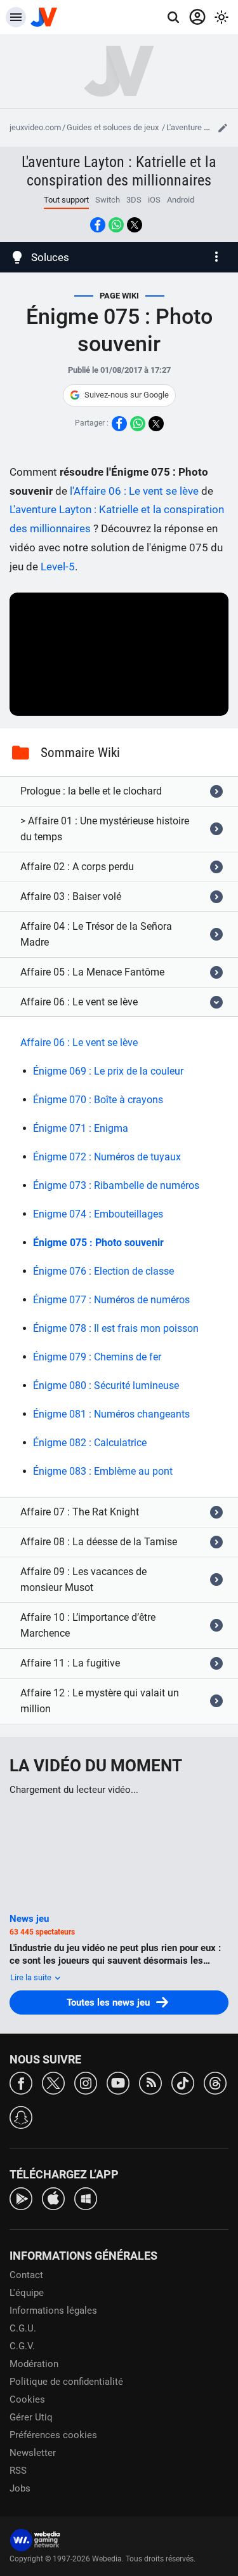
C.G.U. (23, 2328)
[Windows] (86, 2198)
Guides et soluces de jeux (114, 127)
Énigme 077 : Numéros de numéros (111, 1300)
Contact (26, 2275)
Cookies (27, 2399)
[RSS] (150, 2082)
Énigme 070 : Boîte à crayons (98, 1100)
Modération (34, 2364)
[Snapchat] (21, 2116)
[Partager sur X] (135, 225)
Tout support (66, 200)
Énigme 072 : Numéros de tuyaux (107, 1157)
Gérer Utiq (31, 2417)
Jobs (20, 2488)
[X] (53, 2082)
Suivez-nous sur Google (127, 395)
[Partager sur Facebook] (98, 225)
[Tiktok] (183, 2082)
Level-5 (58, 567)
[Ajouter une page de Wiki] (223, 128)
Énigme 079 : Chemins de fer (97, 1357)
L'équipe (27, 2293)
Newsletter (33, 2453)
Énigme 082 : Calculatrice (90, 1443)
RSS (18, 2471)
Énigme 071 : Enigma (81, 1128)
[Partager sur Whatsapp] (116, 225)
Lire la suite (32, 1977)
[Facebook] (21, 2082)
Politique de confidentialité (66, 2382)
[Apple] (53, 2198)
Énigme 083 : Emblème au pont (103, 1471)
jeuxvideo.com (35, 127)
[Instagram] (86, 2082)
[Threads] (215, 2082)
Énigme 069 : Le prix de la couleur (108, 1071)
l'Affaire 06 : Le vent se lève (134, 491)
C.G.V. (22, 2346)
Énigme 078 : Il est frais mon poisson (116, 1328)
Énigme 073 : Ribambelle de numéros (116, 1185)
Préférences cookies (53, 2435)
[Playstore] (21, 2198)
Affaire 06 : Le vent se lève (79, 1043)
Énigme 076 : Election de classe (103, 1271)
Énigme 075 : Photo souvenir (98, 1243)
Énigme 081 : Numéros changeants (111, 1414)
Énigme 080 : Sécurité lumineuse (106, 1385)
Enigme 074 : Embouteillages (98, 1214)
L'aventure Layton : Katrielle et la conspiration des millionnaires (119, 171)
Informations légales (53, 2311)
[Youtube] (118, 2082)
